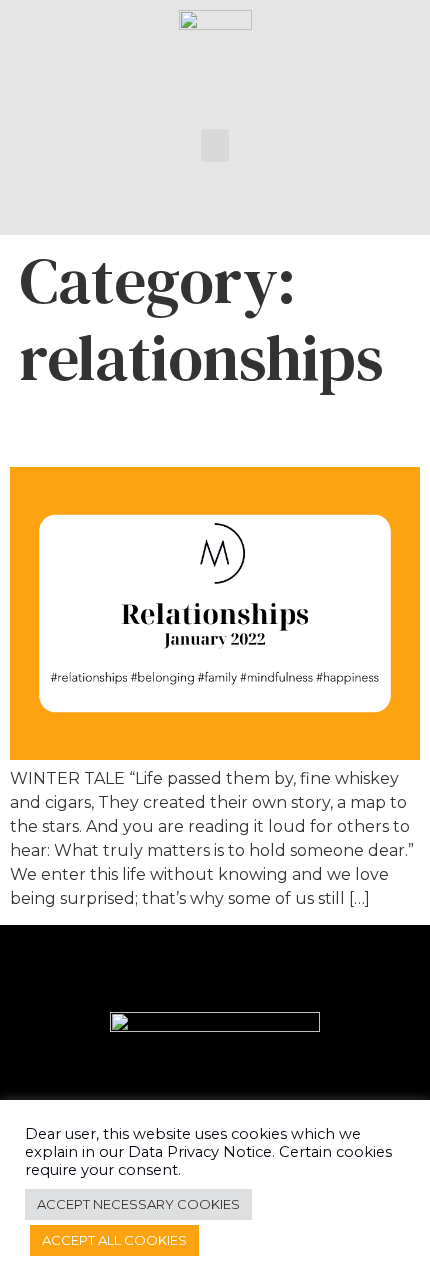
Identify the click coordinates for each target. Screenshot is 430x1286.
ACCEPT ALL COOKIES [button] (114, 1240)
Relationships (119, 431)
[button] (215, 145)
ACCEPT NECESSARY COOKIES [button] (138, 1204)
